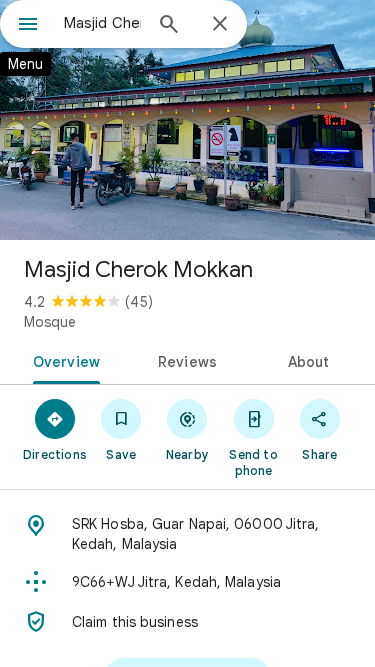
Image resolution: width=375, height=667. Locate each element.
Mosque (50, 322)
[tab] (63, 360)
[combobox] (102, 23)
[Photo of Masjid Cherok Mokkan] (187, 120)
